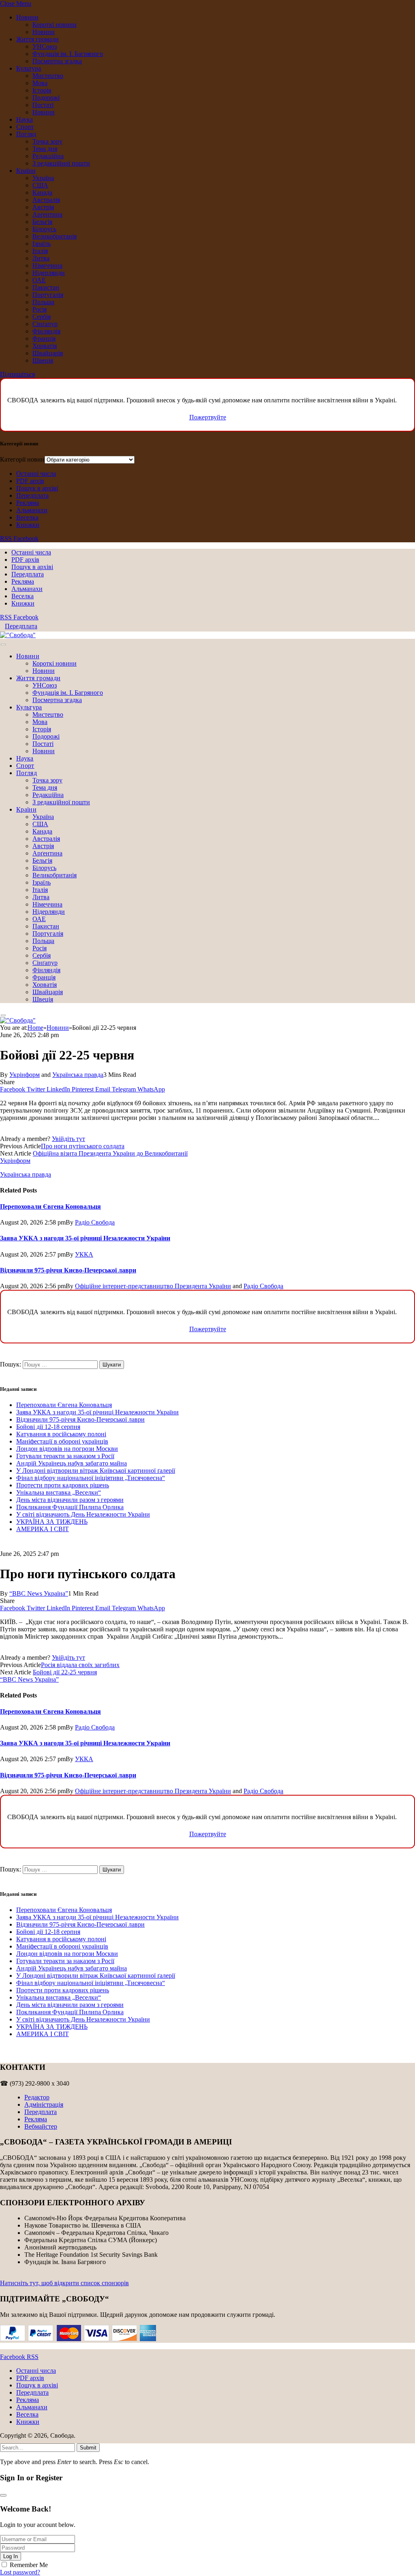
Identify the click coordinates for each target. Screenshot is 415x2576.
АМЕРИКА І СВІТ (43, 1529)
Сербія (42, 317)
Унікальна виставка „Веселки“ (59, 1492)
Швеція (43, 360)
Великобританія (55, 236)
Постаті (43, 105)
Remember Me (29, 2565)
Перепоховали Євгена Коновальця (50, 1206)
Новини (27, 17)
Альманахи (32, 510)
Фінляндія (46, 331)
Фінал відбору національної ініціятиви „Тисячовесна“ (91, 1478)
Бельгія (42, 222)
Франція (44, 338)
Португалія (48, 295)
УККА (84, 1254)
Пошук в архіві (37, 488)
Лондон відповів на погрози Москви (67, 1449)
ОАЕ (39, 280)
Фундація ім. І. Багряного (68, 54)
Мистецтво (48, 76)
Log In (11, 2556)
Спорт (25, 127)
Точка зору (47, 141)
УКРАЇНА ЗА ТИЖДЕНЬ (52, 1522)
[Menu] (3, 645)
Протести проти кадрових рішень (63, 1485)
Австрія (43, 207)
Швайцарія (48, 353)
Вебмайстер (41, 2126)
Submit (88, 2448)
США (40, 185)
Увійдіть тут (68, 1139)
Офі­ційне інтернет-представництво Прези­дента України (153, 1286)
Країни (26, 171)
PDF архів (30, 481)
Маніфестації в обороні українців (62, 1441)
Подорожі (46, 98)
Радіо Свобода (95, 1222)
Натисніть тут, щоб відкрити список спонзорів (64, 2283)
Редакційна (48, 156)
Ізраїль (42, 244)
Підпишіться (17, 374)
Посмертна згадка (57, 61)
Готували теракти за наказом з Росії (65, 1456)
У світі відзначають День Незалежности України (83, 1514)
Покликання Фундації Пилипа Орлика (70, 1507)
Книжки (28, 525)
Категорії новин (22, 459)
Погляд (26, 134)
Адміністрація (44, 2104)
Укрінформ (25, 1075)
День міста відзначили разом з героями (70, 1500)
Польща (43, 302)
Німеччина (47, 265)
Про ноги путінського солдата (83, 1146)
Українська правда (78, 1075)
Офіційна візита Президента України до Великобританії (110, 1153)
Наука (25, 119)
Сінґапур (45, 324)
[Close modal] (3, 2495)
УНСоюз (45, 46)
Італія (40, 251)
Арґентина (47, 214)
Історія (42, 90)
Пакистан (46, 287)
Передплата (32, 495)
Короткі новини (55, 25)
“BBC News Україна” (39, 1593)
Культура (29, 68)
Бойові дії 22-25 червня (65, 1672)
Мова (40, 83)
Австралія (46, 200)
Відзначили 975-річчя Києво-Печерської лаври (68, 1270)
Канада (42, 192)
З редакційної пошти (61, 163)
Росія (40, 309)
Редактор (37, 2097)
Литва (41, 258)
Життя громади (37, 39)
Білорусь (44, 229)
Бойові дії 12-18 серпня (48, 1427)
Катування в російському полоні (61, 1434)
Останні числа (36, 474)
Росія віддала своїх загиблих (80, 1665)
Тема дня (45, 149)
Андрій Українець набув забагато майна (72, 1463)
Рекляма (28, 503)
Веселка (27, 517)
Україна (43, 178)
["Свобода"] (18, 635)
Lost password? (20, 2572)
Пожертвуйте (208, 417)
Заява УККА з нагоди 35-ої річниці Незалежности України (85, 1238)
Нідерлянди (49, 273)
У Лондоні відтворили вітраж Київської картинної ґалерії (96, 1471)
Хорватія (45, 346)
